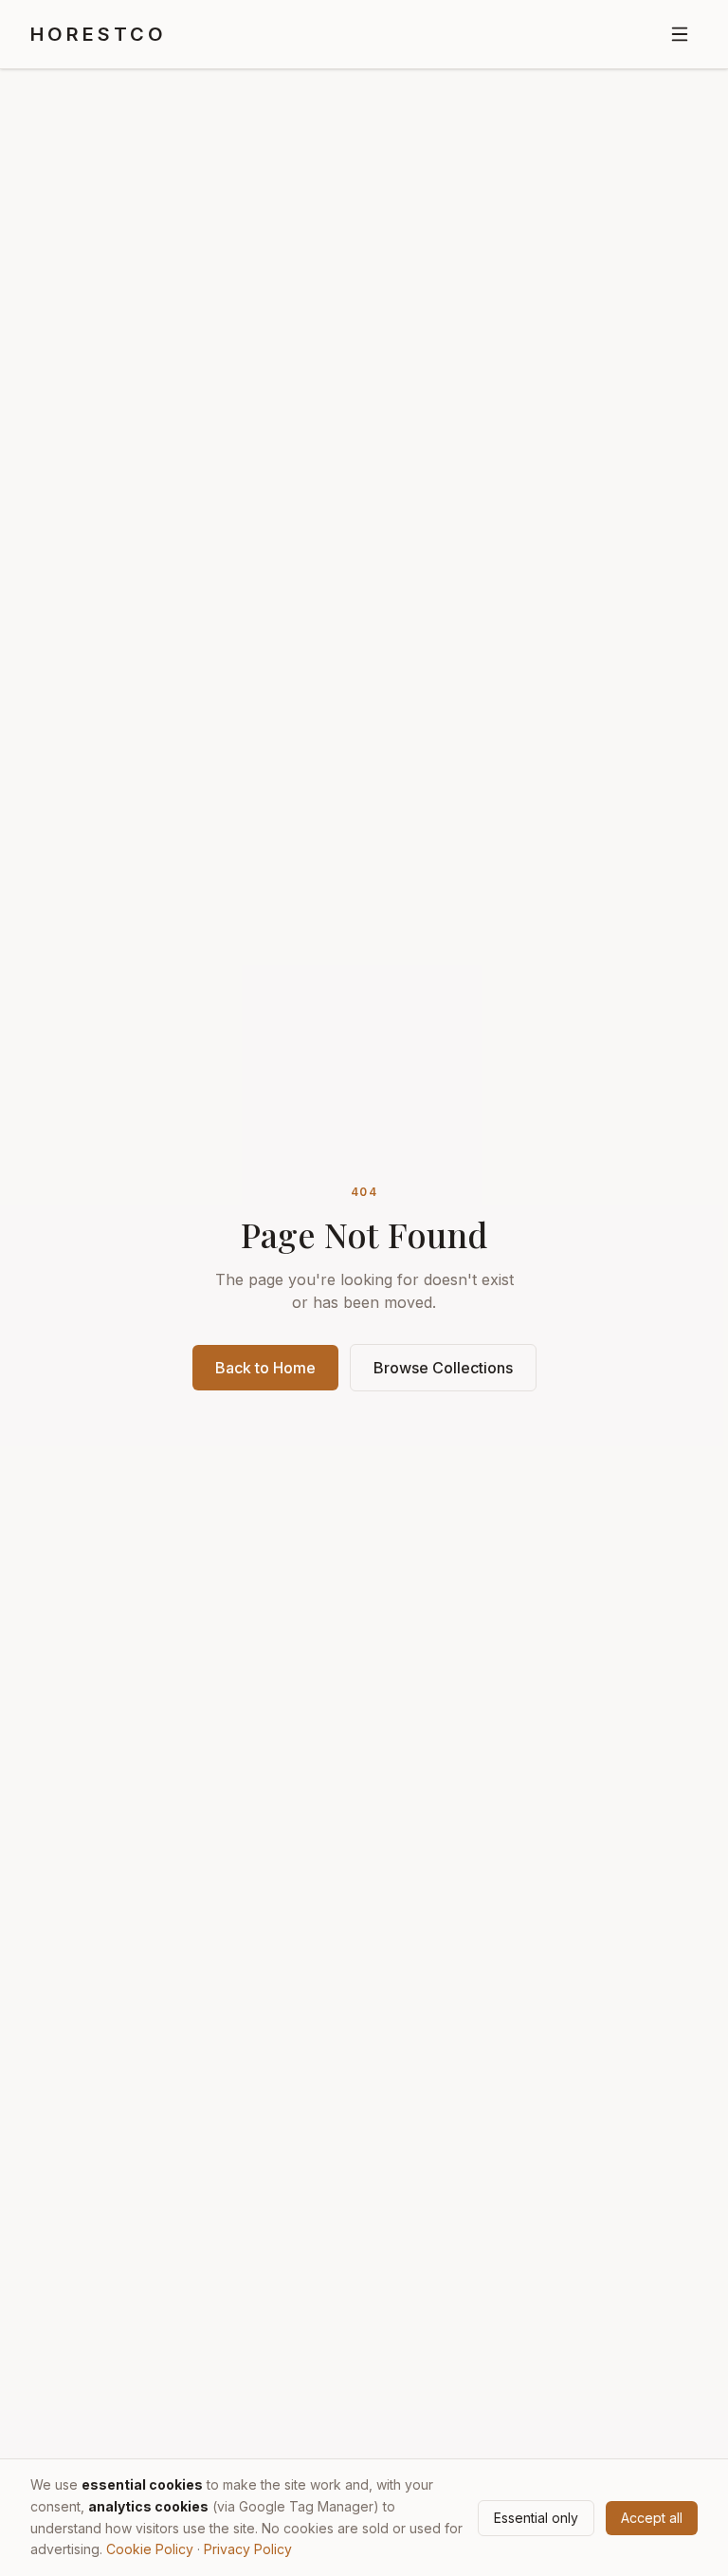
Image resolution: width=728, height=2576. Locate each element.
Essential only (536, 2518)
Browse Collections (443, 1368)
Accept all (652, 2518)
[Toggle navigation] (680, 34)
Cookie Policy (150, 2549)
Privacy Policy (248, 2549)
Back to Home (265, 1368)
